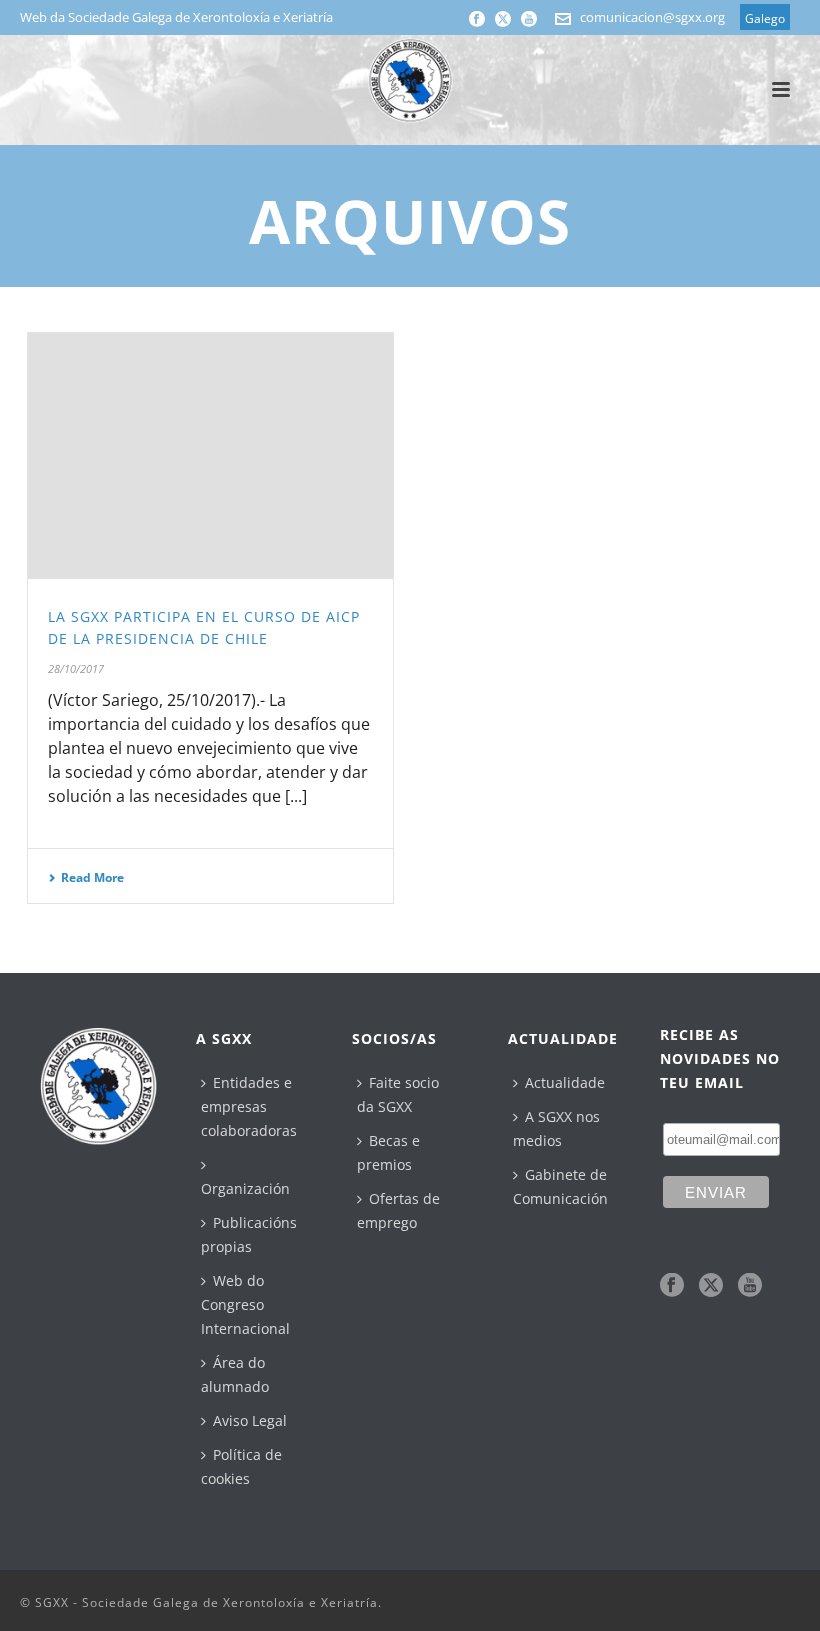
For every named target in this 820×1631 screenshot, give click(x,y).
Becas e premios (388, 1152)
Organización (245, 1188)
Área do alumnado (235, 1374)
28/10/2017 (76, 668)
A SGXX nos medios (556, 1128)
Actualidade (565, 1082)
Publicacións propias (249, 1234)
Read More (92, 877)
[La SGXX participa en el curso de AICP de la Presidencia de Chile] (210, 456)
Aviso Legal (250, 1420)
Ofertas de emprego (398, 1210)
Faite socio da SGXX (398, 1094)
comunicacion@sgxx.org (652, 17)
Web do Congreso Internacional (245, 1304)
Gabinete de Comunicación (560, 1186)
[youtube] (750, 1286)
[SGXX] (410, 80)
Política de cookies (241, 1466)
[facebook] (672, 1286)
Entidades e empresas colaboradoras (249, 1106)
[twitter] (711, 1286)
